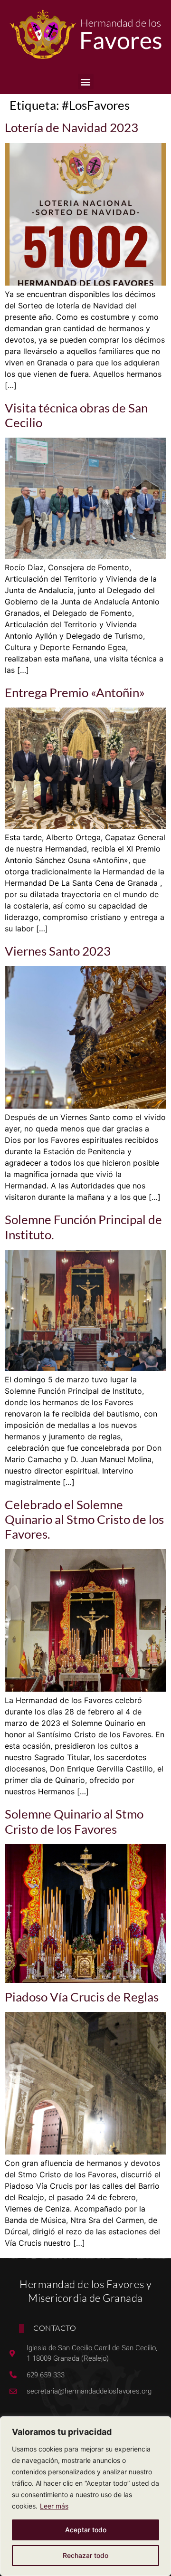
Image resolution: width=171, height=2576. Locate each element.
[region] (85, 2496)
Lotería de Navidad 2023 (71, 127)
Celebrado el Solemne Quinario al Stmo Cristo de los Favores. (84, 1519)
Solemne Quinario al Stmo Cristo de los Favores (74, 1821)
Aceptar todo (86, 2530)
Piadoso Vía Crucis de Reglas (82, 1997)
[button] (86, 81)
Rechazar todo (85, 2555)
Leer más (54, 2506)
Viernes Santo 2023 (58, 951)
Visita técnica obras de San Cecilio (76, 415)
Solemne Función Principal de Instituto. (83, 1227)
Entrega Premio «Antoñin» (75, 692)
